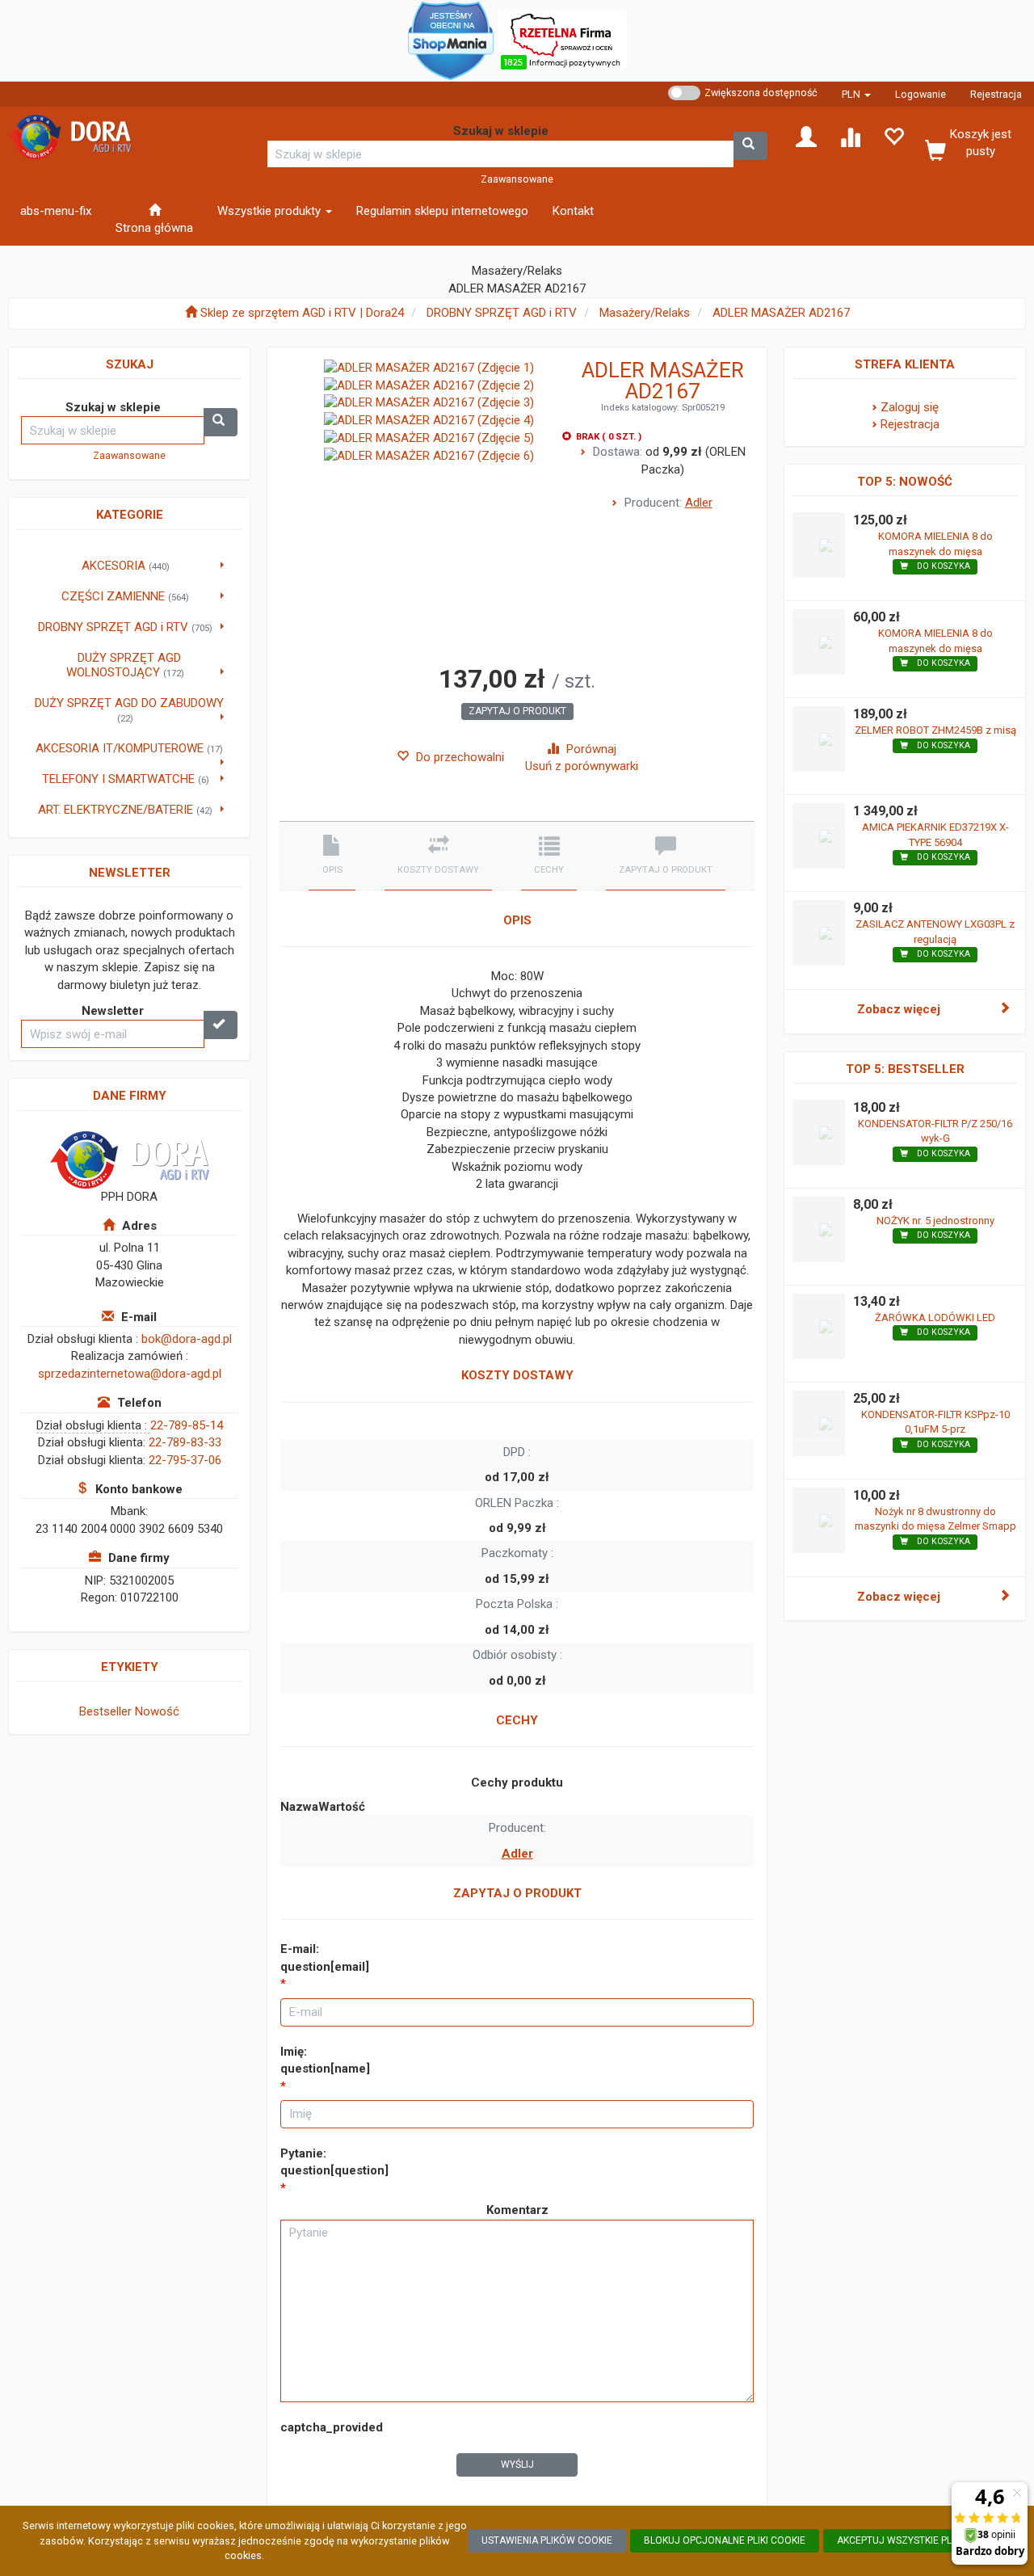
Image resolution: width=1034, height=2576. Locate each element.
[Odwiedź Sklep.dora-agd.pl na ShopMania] (451, 40)
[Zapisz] (221, 1025)
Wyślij (517, 2464)
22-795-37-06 (185, 1460)
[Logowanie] (806, 136)
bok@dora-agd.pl (187, 1339)
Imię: (325, 2060)
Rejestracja (996, 94)
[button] (856, 94)
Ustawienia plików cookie (547, 2540)
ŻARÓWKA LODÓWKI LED (935, 1317)
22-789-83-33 (185, 1442)
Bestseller (105, 1711)
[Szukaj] (750, 146)
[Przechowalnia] (893, 136)
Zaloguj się (910, 407)
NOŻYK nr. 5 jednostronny (935, 1221)
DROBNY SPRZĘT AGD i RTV (502, 313)
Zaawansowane (517, 179)
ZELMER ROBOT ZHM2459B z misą (935, 730)
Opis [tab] (332, 870)
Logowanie (921, 94)
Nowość (157, 1711)
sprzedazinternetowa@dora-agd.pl (130, 1374)
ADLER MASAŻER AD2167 (781, 313)
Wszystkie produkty (271, 211)
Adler (699, 503)
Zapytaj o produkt (517, 711)
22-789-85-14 (187, 1425)
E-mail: (325, 1957)
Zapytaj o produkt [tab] (666, 870)
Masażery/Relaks (645, 313)
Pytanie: (334, 2162)
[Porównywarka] (850, 136)
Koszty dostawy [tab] (438, 870)
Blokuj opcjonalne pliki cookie (725, 2540)
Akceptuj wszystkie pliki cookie (918, 2540)
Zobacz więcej (899, 1009)
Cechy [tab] (549, 870)
